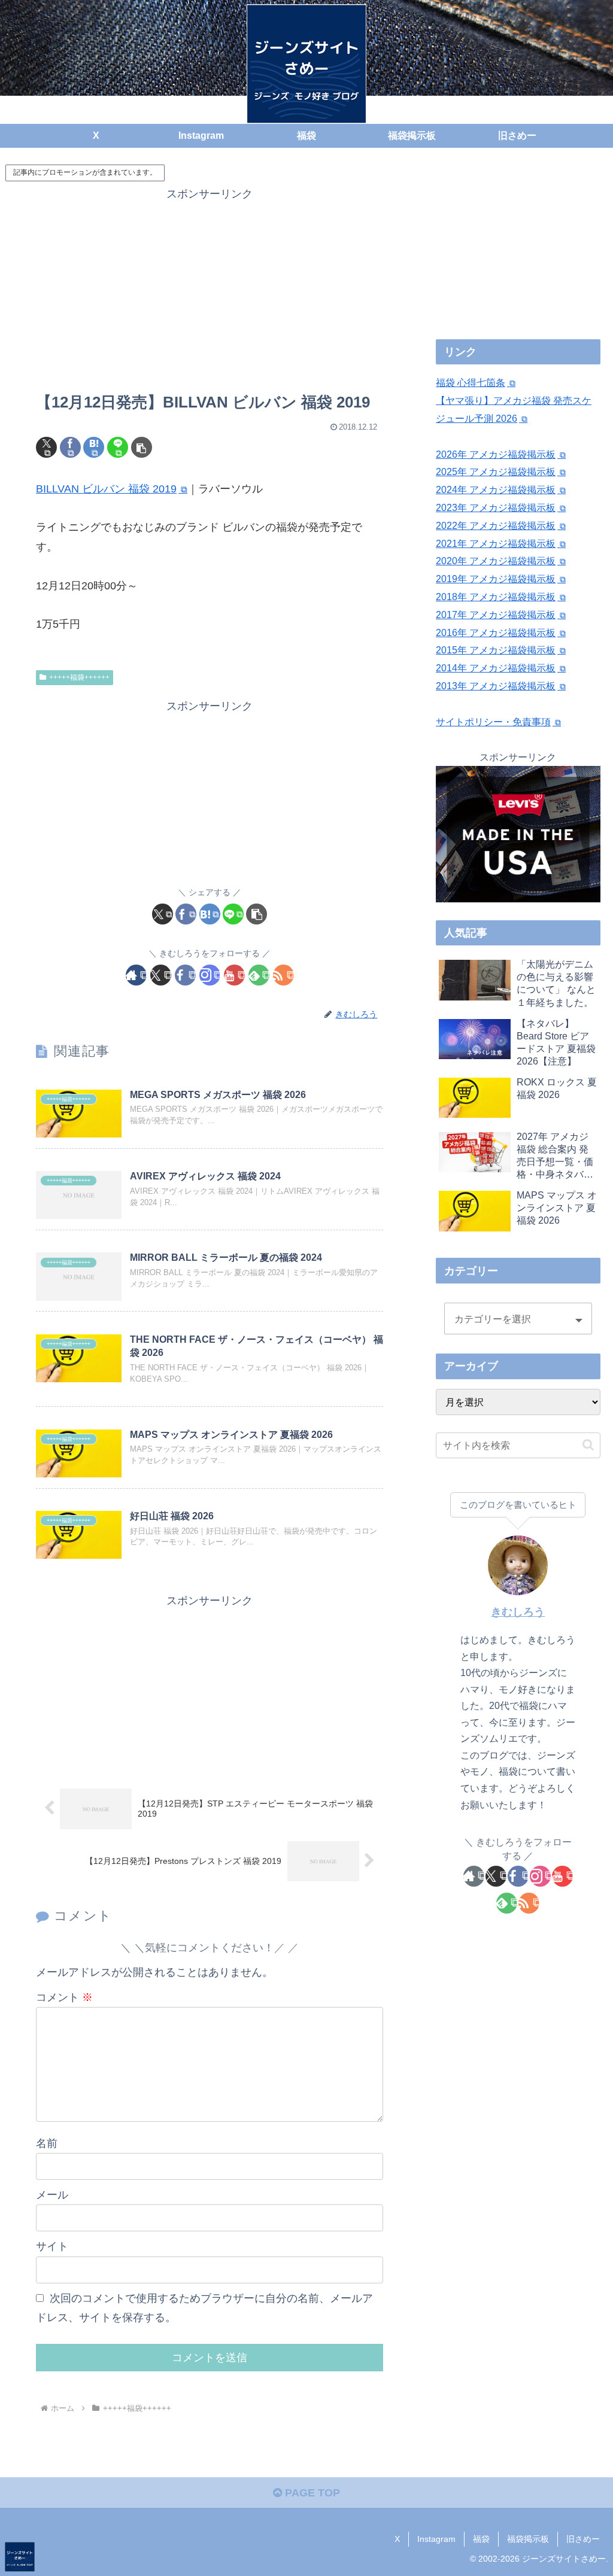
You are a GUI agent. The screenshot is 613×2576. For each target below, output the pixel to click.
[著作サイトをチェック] (136, 975)
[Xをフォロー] (161, 975)
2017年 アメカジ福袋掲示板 (496, 615)
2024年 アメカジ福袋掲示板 (496, 490)
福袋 (481, 2539)
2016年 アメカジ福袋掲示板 (496, 633)
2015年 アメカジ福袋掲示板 (496, 650)
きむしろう (518, 1612)
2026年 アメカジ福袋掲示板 (496, 454)
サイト (52, 2246)
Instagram (436, 2539)
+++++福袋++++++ (79, 677)
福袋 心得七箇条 (471, 383)
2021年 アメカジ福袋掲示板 (496, 544)
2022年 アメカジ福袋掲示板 (496, 526)
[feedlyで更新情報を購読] (259, 975)
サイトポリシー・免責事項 (493, 722)
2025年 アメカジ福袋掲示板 (496, 472)
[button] (142, 447)
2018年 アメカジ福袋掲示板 (496, 597)
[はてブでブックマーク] (94, 447)
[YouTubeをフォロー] (234, 975)
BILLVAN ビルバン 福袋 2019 (106, 489)
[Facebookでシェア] (70, 447)
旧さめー (583, 2539)
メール (52, 2195)
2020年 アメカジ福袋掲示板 (496, 561)
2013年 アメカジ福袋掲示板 (496, 686)
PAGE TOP (311, 2493)
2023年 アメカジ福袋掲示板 (496, 508)
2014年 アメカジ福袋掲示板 (496, 668)
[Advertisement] (210, 288)
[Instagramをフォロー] (210, 975)
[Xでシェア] (46, 447)
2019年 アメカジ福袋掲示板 (496, 579)
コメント (64, 1997)
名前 (47, 2143)
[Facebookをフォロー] (185, 975)
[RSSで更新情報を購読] (283, 975)
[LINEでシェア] (118, 447)
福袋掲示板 (528, 2539)
